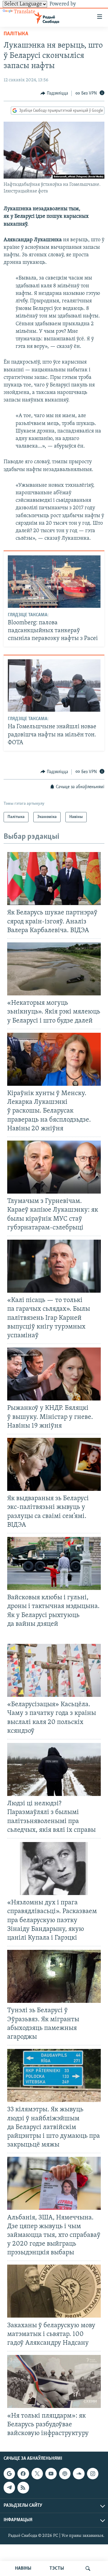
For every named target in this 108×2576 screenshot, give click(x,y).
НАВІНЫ (23, 2568)
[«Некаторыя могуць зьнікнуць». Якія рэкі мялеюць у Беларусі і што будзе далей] (54, 969)
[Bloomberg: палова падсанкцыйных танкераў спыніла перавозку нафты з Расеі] (54, 582)
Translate (25, 12)
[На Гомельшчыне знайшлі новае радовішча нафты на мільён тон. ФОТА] (54, 685)
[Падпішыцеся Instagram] (93, 2474)
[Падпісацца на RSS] (23, 2487)
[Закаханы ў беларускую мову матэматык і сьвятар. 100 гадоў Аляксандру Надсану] (54, 2291)
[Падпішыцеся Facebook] (23, 2474)
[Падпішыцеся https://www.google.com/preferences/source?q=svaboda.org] (9, 2474)
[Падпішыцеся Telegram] (9, 2487)
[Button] (54, 93)
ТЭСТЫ (57, 2568)
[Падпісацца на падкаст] (65, 2474)
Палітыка (16, 34)
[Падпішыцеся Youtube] (51, 2474)
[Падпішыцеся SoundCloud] (79, 2474)
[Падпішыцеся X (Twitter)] (37, 2474)
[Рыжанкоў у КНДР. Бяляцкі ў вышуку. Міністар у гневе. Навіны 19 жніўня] (54, 1374)
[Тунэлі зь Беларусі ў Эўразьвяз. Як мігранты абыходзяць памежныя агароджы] (54, 1976)
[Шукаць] (88, 2568)
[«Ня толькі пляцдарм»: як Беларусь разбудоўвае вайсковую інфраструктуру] (54, 2381)
